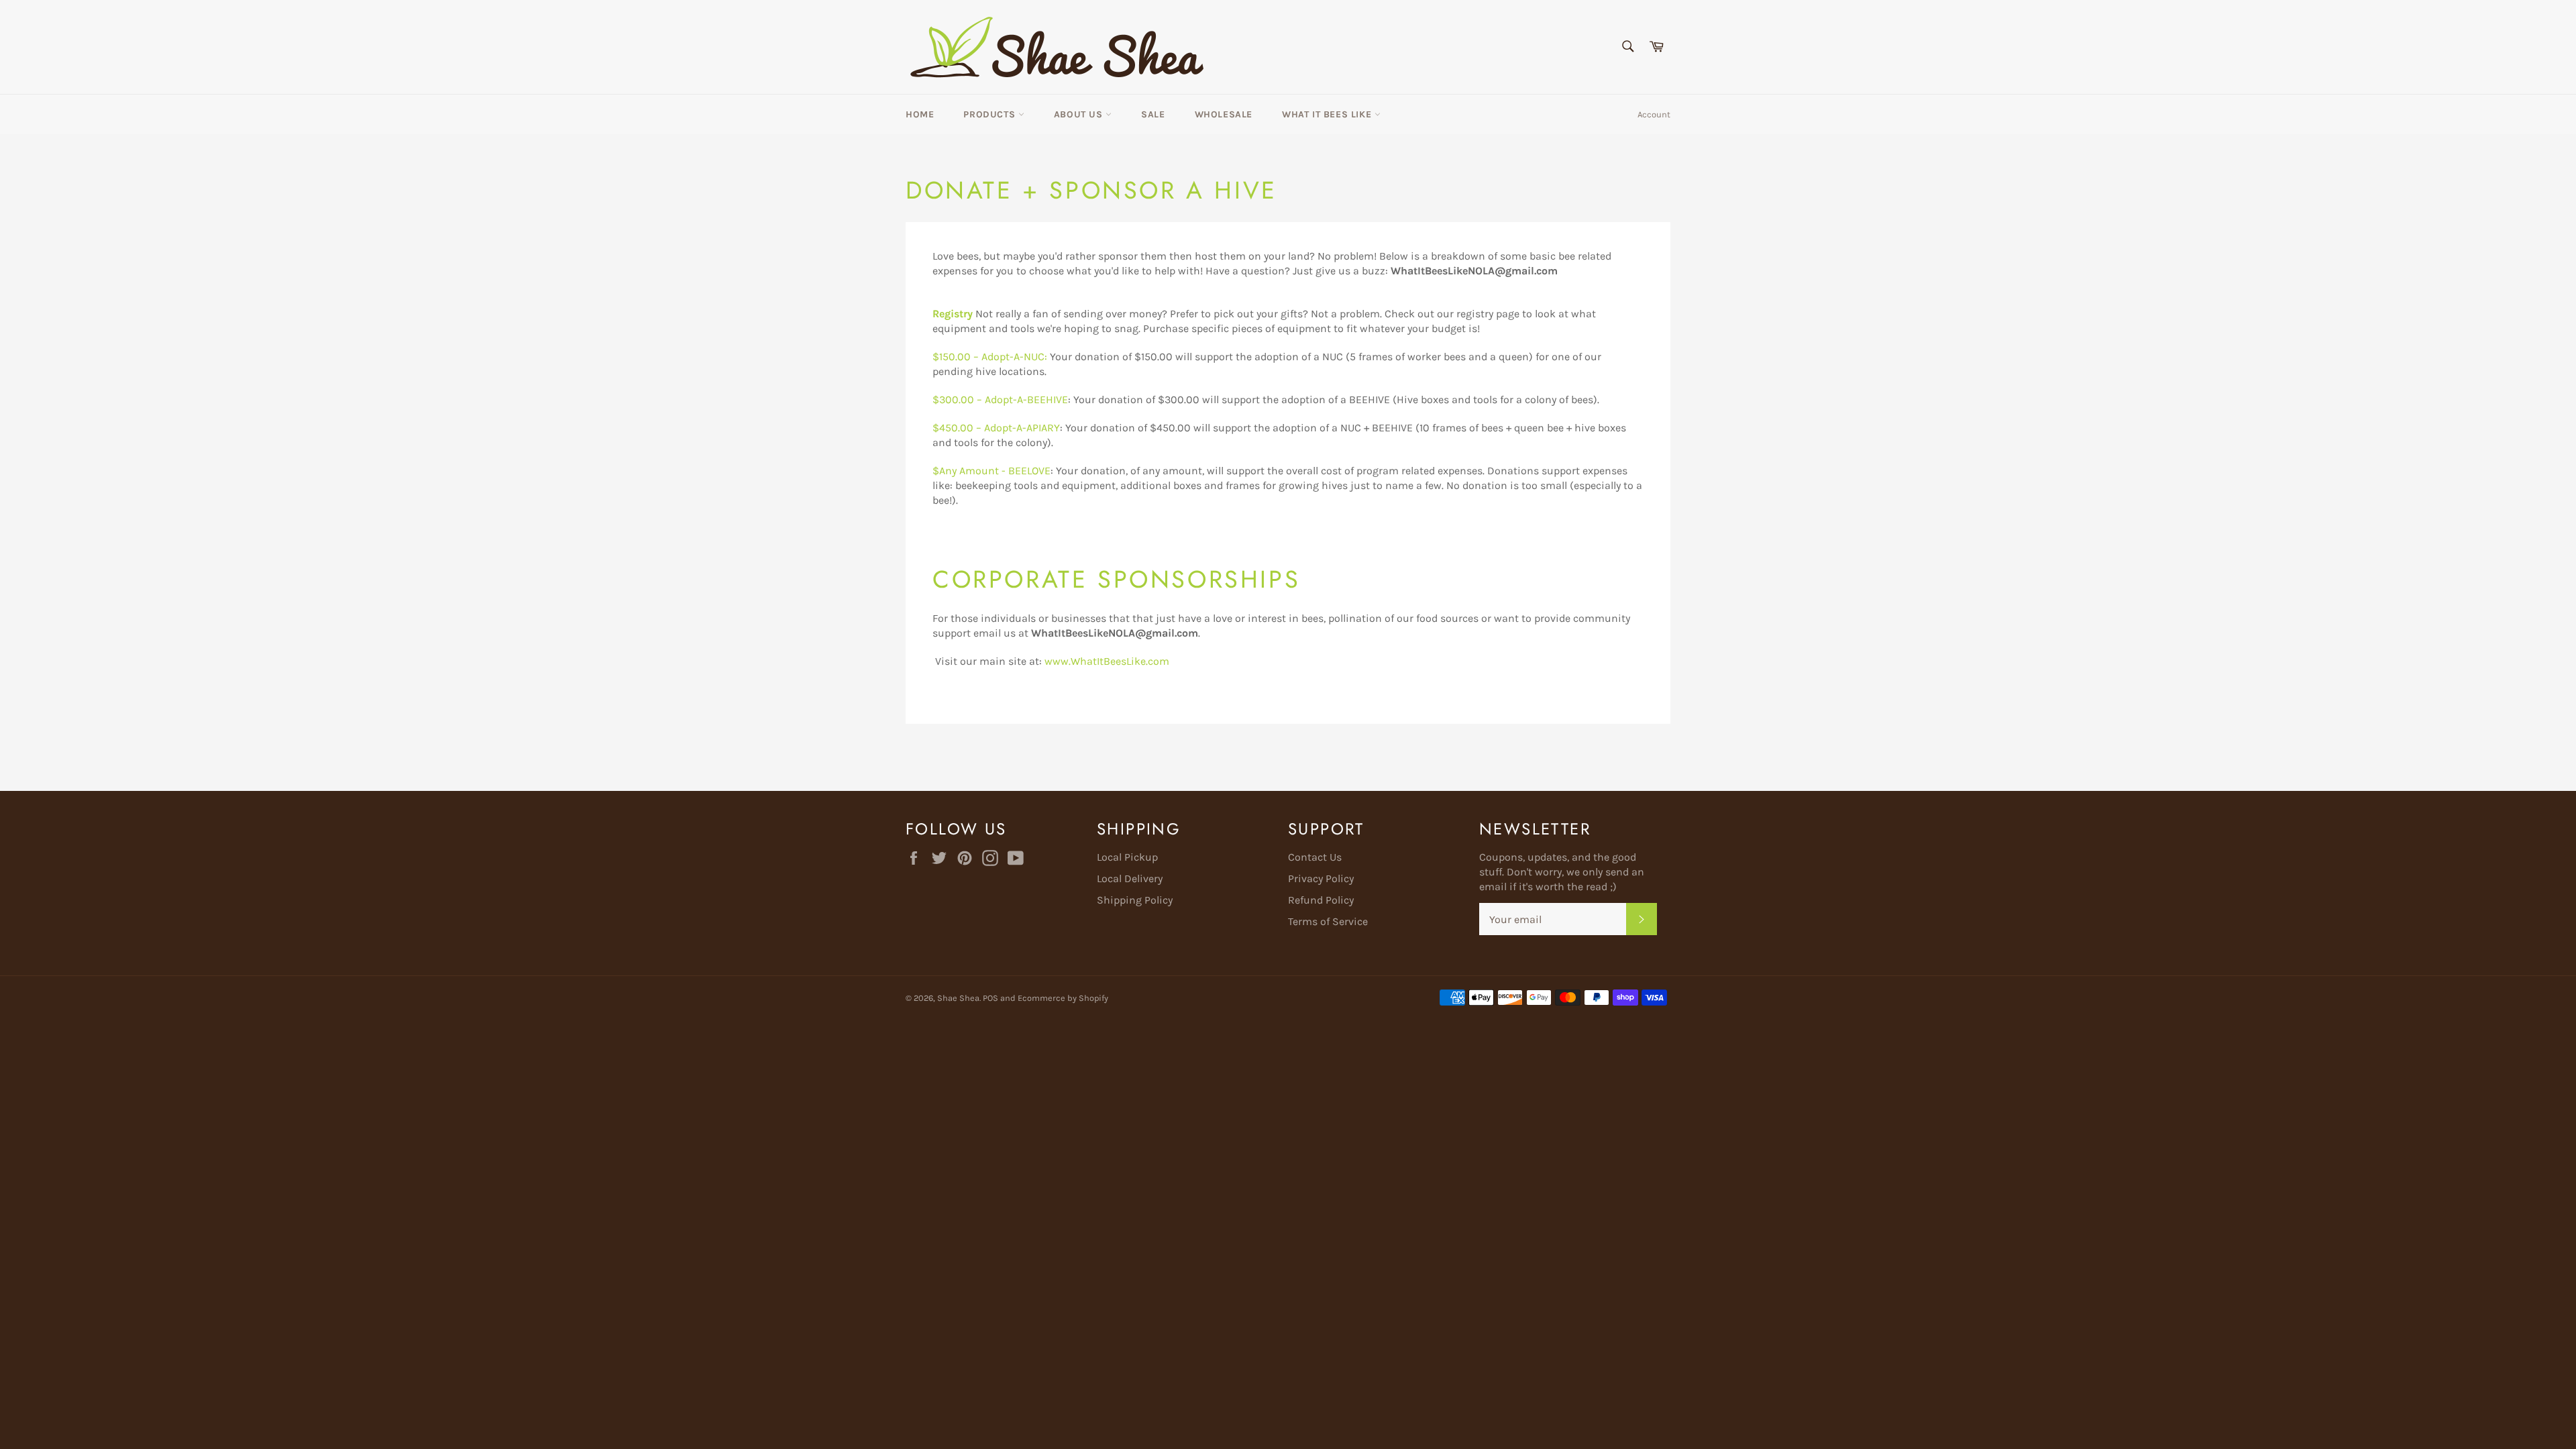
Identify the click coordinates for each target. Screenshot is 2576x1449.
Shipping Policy (1135, 900)
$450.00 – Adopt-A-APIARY (996, 428)
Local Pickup (1127, 857)
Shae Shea (958, 998)
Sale (1153, 114)
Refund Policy (1321, 900)
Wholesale (1224, 114)
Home (920, 114)
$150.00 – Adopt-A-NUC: (990, 357)
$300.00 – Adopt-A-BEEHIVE (1000, 399)
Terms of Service (1328, 921)
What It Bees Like (1328, 114)
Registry (953, 314)
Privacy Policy (1321, 878)
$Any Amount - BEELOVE (991, 471)
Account (1654, 114)
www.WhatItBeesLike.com (1107, 661)
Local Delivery (1130, 878)
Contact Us (1315, 857)
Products (990, 114)
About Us (1080, 114)
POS (990, 998)
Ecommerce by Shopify (1063, 998)
